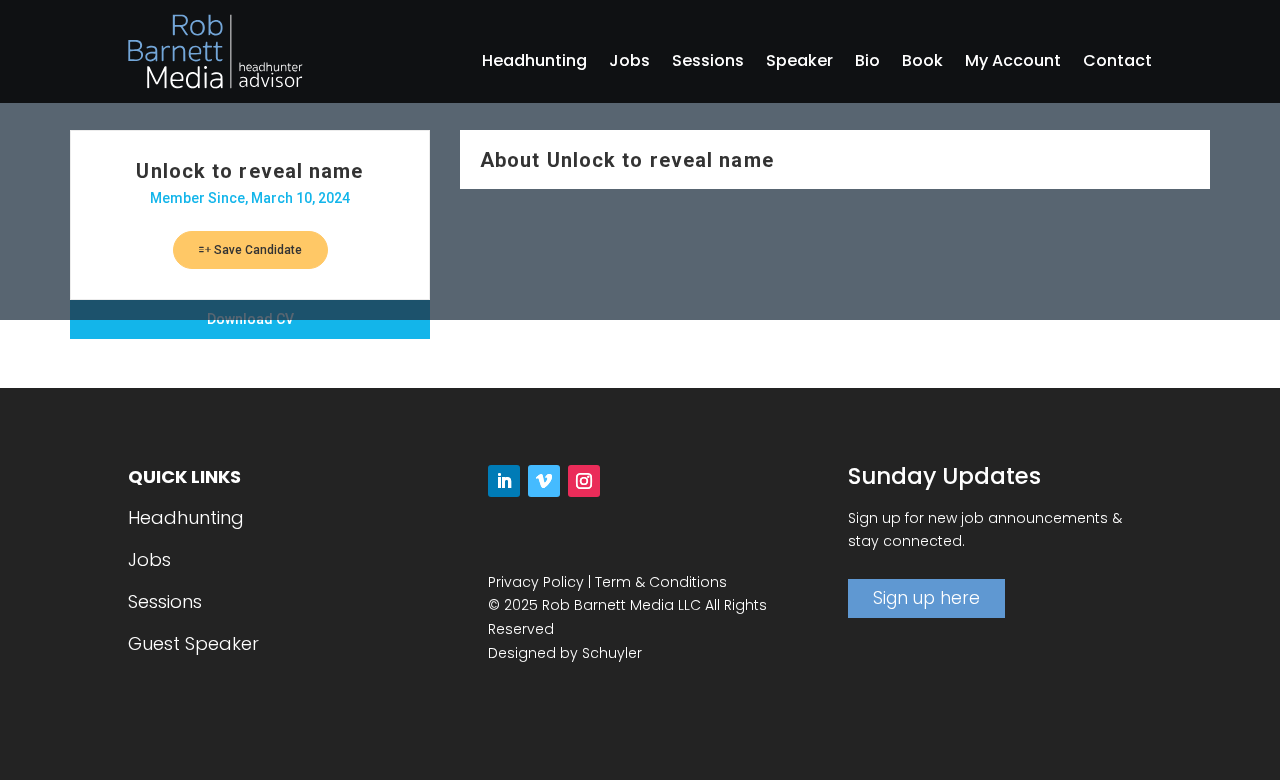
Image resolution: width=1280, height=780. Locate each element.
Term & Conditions (661, 582)
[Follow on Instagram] (584, 481)
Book (922, 63)
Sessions (708, 63)
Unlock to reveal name (249, 171)
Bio (867, 63)
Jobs (629, 63)
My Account (1013, 63)
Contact (1117, 63)
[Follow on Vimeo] (544, 481)
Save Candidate (256, 250)
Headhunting (534, 63)
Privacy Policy (536, 582)
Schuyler (612, 653)
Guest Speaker (193, 643)
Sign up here (926, 598)
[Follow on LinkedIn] (504, 481)
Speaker (799, 63)
